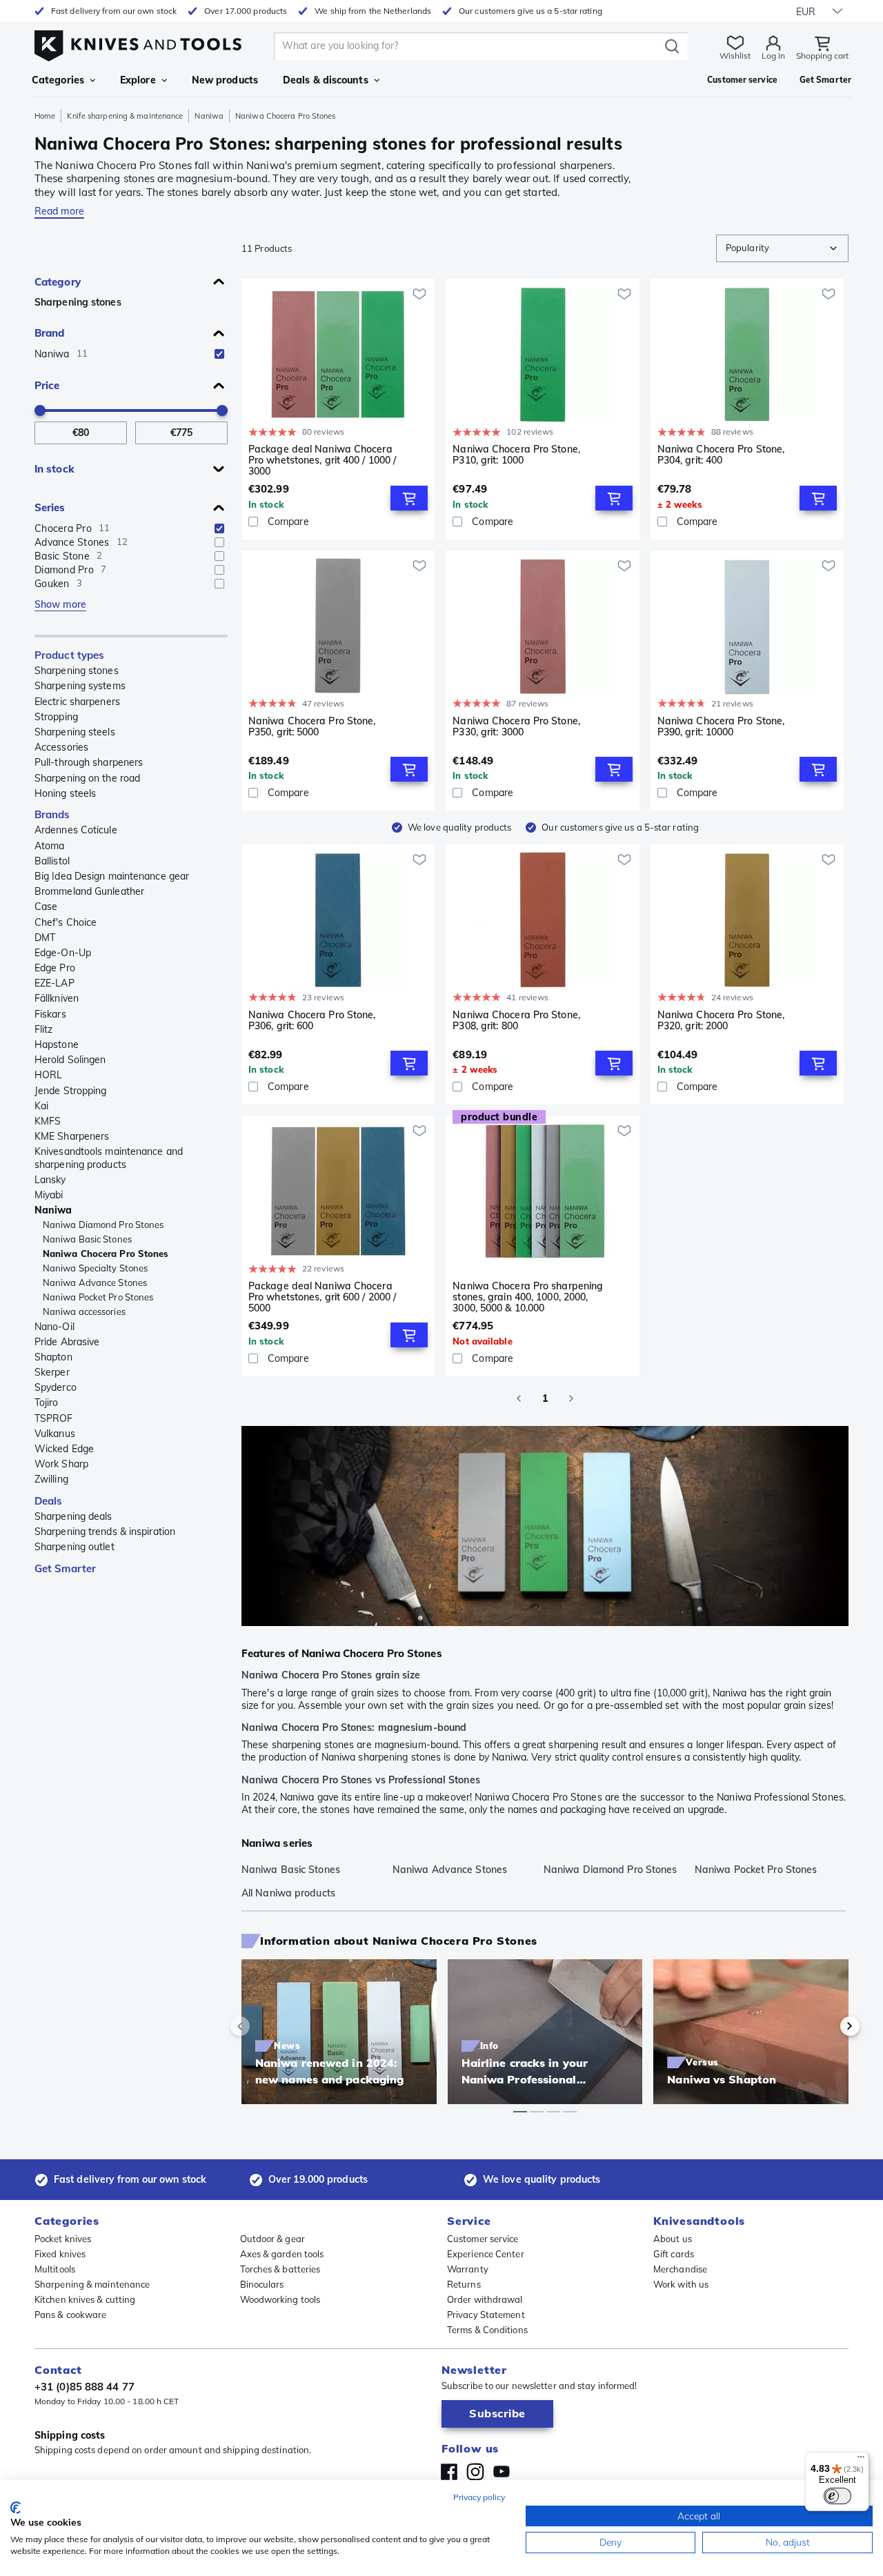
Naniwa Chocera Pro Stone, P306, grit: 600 (312, 1021)
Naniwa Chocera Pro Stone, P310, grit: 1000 (516, 455)
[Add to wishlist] (419, 294)
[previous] (264, 2026)
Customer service (483, 2239)
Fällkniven (57, 998)
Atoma (50, 846)
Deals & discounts (326, 80)
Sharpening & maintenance (92, 2284)
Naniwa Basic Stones (87, 1239)
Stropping (56, 717)
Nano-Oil (54, 1327)
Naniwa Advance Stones (95, 1282)
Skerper (52, 1372)
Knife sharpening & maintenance (125, 116)
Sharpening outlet (75, 1547)
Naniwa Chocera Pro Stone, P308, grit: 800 (516, 1021)
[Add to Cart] (409, 498)
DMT (45, 938)
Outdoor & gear (272, 2239)
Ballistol (52, 861)
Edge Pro (55, 968)
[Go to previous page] (519, 1398)
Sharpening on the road (87, 778)
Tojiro (47, 1403)
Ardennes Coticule (76, 830)
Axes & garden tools (282, 2254)
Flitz (44, 1029)
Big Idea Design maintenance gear (112, 876)
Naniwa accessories (84, 1311)
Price (47, 385)
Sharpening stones (78, 302)
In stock (54, 469)
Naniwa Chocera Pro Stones (106, 1254)
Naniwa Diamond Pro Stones (103, 1225)
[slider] (40, 410)
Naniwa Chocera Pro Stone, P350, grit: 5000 (312, 727)
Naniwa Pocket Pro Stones (98, 1297)
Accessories (61, 747)
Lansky (50, 1180)
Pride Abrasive (67, 1342)
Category (58, 282)
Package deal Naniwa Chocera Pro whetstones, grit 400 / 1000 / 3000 (322, 460)
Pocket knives (63, 2239)
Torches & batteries (280, 2269)
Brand (50, 333)
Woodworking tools (280, 2299)
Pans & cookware (71, 2315)
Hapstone (57, 1044)
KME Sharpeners (72, 1136)
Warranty (468, 2269)
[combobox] (782, 248)
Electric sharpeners (77, 702)
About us (673, 2239)
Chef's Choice (66, 922)
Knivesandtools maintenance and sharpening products (109, 1158)
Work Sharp (61, 1464)
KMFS (48, 1121)
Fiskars (50, 1014)
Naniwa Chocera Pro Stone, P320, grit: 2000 (721, 1021)
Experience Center (486, 2254)
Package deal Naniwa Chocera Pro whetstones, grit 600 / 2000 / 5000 (322, 1297)
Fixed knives (60, 2254)
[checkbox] (219, 354)
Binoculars (262, 2284)
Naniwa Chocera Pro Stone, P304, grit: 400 (721, 455)
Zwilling (51, 1479)
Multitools (55, 2269)
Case (46, 906)
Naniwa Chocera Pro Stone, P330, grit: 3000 (516, 727)
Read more (59, 211)
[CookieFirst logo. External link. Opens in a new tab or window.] (16, 2508)
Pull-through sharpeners (89, 762)
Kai (41, 1106)
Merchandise (680, 2269)
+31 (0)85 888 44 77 (85, 2387)
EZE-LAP (54, 983)
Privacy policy (479, 2497)
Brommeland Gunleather (89, 891)
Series (50, 507)
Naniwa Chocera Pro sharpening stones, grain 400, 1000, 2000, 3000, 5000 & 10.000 (528, 1297)
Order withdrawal (485, 2299)
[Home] (138, 42)
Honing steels (65, 793)
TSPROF (54, 1418)
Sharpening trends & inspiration (105, 1532)
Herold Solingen (70, 1060)
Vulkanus (55, 1434)
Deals (49, 1501)
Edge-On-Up (63, 953)
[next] (826, 2026)
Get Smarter (65, 1568)
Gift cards (674, 2254)
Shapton (53, 1357)
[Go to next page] (571, 1398)
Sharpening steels (75, 732)
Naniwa (209, 116)
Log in (773, 56)
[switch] (837, 2496)
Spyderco (56, 1387)
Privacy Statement (486, 2315)
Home (45, 116)
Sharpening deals (73, 1516)
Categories (58, 80)
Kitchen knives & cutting (85, 2299)
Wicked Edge (64, 1449)
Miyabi (49, 1195)
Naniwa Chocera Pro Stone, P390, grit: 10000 (721, 727)
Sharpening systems (80, 686)
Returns (464, 2284)
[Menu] (861, 2460)
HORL (48, 1075)
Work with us (681, 2284)
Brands (52, 814)
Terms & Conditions (487, 2330)
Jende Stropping (71, 1091)
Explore (138, 80)
